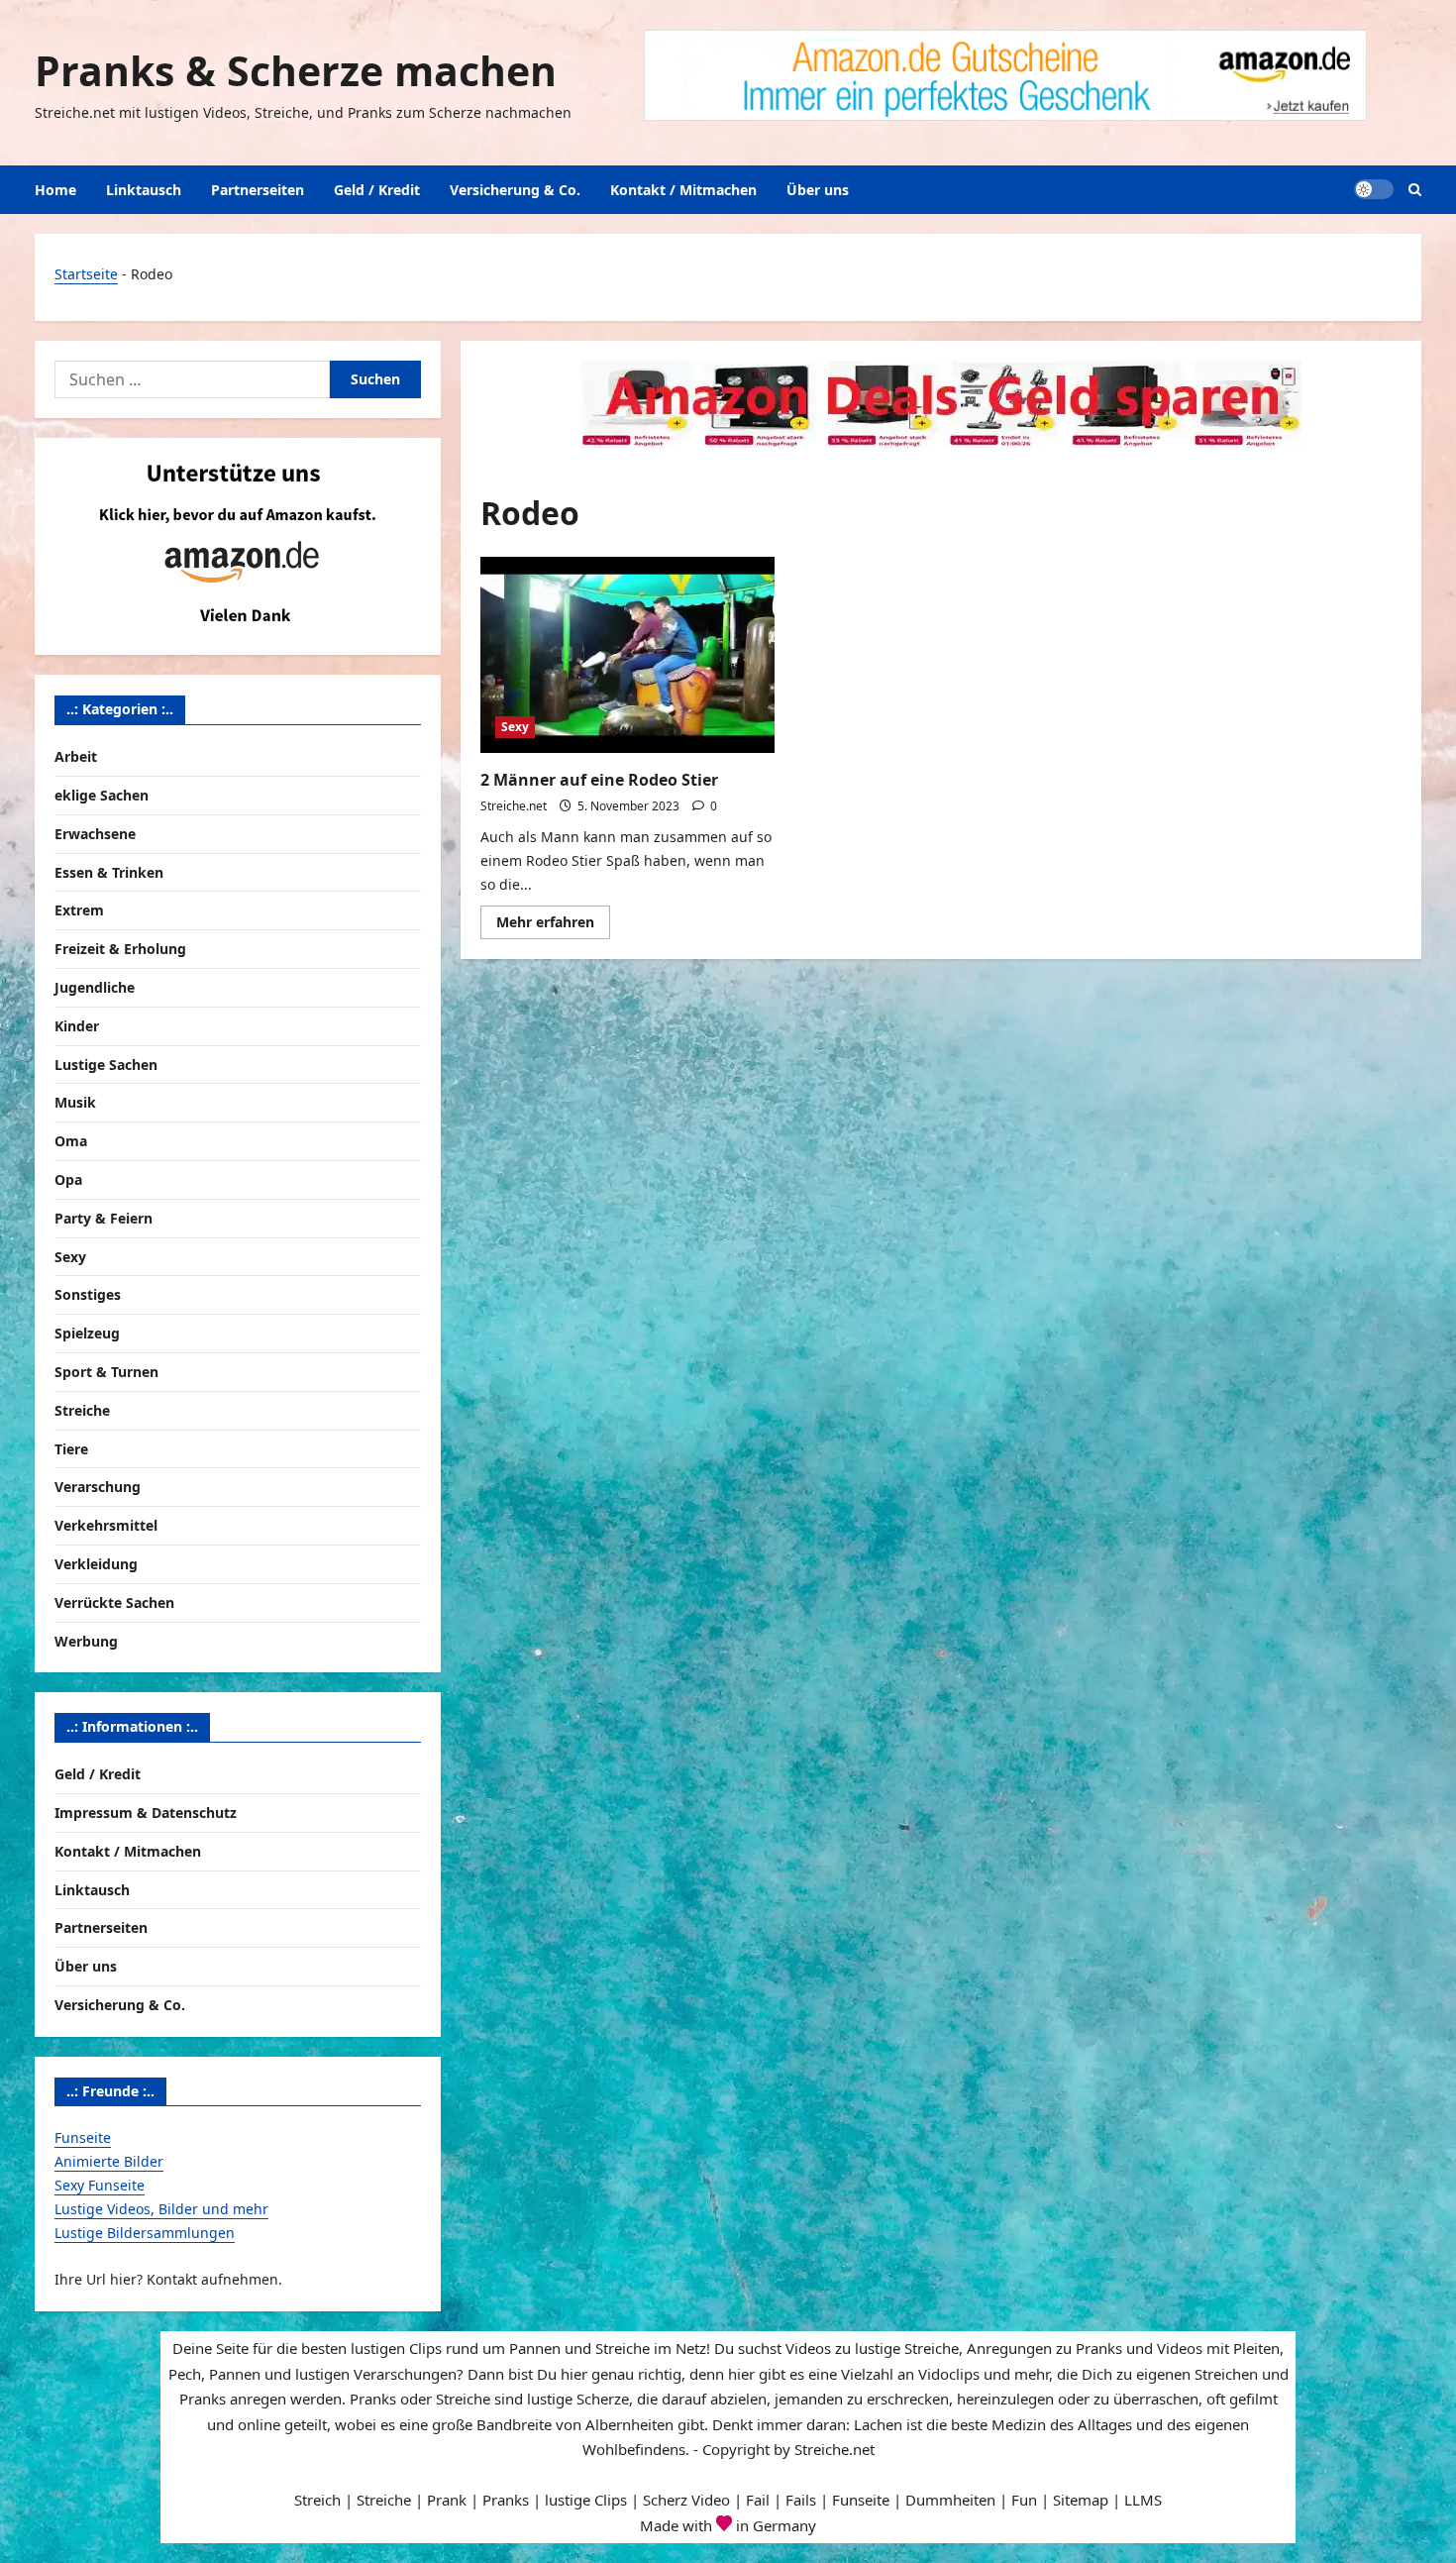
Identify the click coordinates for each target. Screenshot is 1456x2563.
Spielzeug (87, 1333)
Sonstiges (88, 1294)
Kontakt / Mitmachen (683, 190)
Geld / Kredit (377, 190)
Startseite (86, 274)
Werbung (86, 1641)
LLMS (1143, 2500)
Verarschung (98, 1487)
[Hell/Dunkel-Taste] (1374, 189)
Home (55, 190)
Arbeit (76, 756)
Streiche (82, 1410)
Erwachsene (95, 834)
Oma (71, 1141)
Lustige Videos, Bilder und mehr (161, 2209)
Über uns (818, 190)
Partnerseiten (258, 190)
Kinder (77, 1026)
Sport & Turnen (106, 1372)
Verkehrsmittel (106, 1525)
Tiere (71, 1449)
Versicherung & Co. (515, 190)
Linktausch (144, 190)
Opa (68, 1179)
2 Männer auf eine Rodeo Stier (599, 780)
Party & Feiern (104, 1218)
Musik (75, 1102)
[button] (1415, 190)
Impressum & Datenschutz (146, 1813)
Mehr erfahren (553, 925)
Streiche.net (514, 806)
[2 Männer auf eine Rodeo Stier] (627, 655)
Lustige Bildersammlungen (145, 2233)
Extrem (79, 910)
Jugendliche (95, 987)
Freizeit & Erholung (120, 949)
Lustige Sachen (106, 1065)
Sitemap (1081, 2500)
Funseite (83, 2137)
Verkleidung (96, 1564)
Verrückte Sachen (114, 1602)
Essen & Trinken (109, 872)
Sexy (515, 727)
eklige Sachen (102, 795)
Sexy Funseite (100, 2185)
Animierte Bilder (109, 2161)
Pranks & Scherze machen (296, 70)
